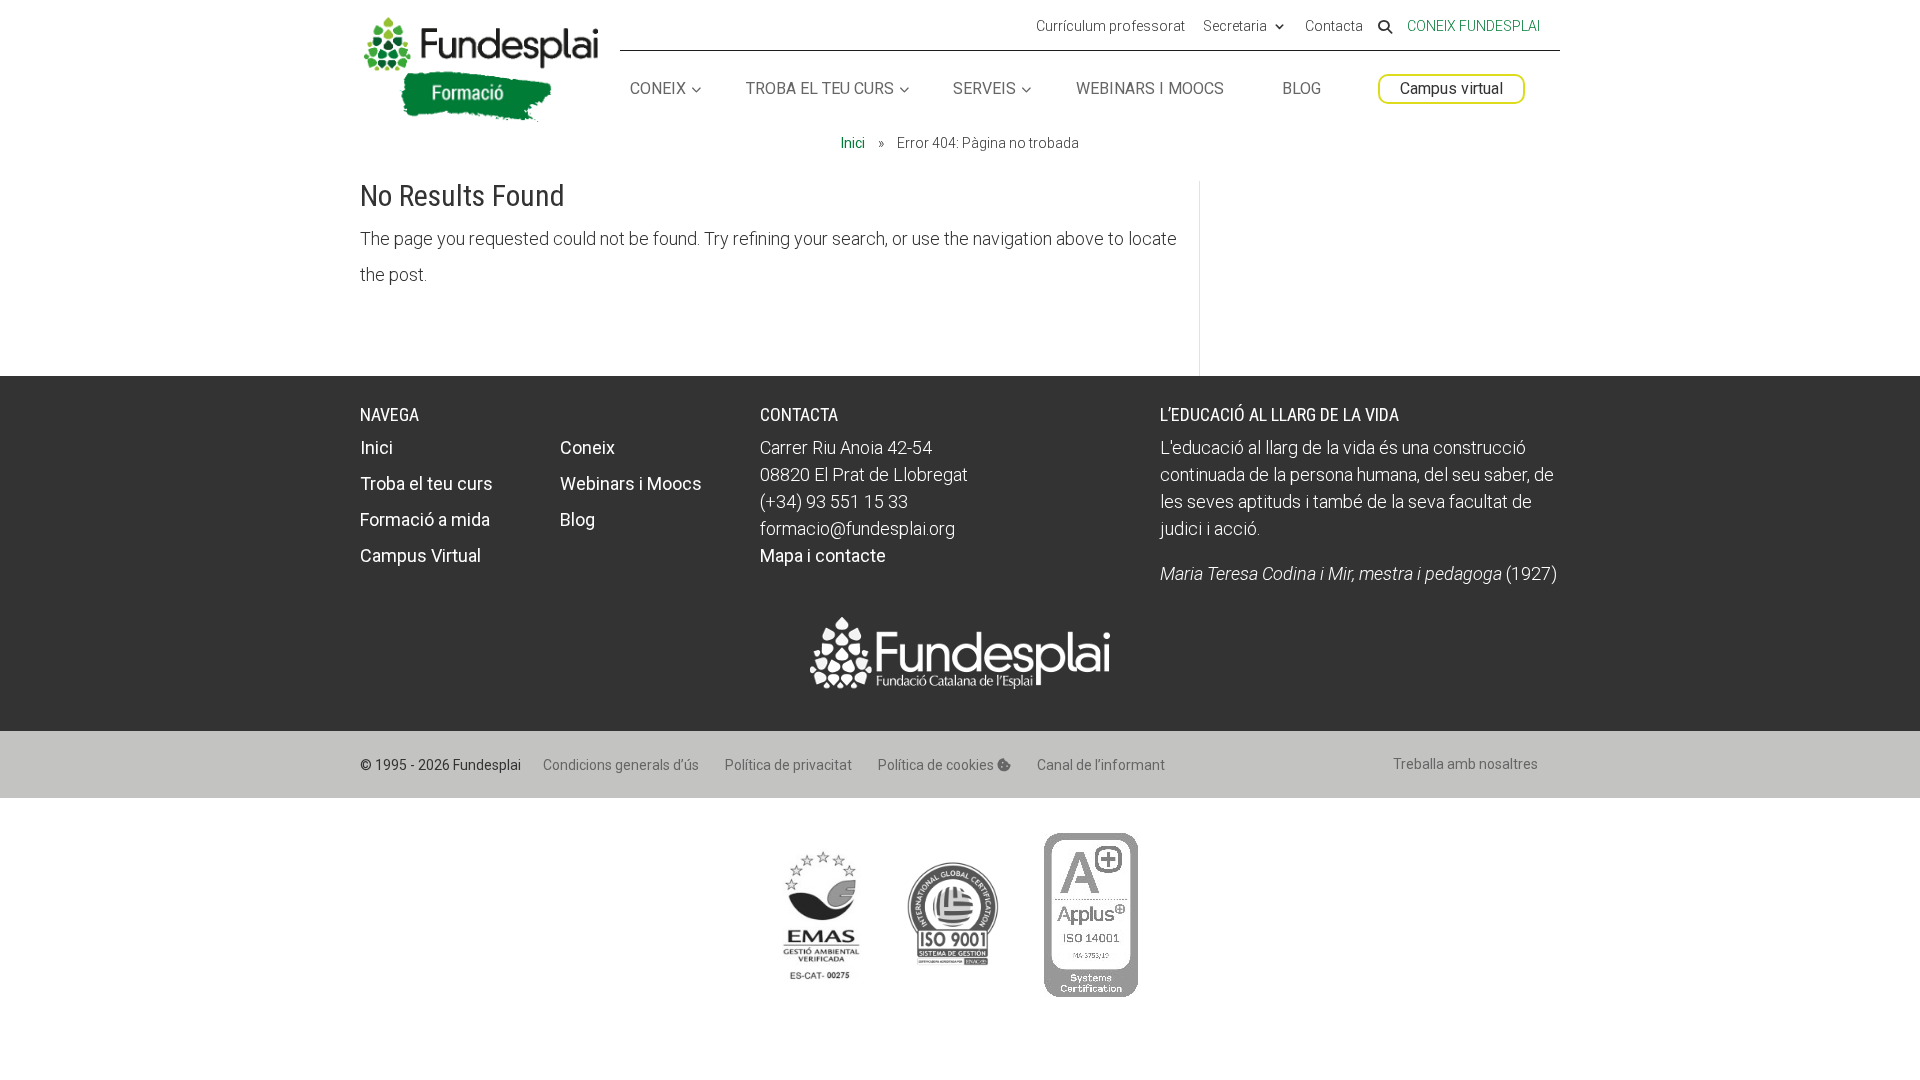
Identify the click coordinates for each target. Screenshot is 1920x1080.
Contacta (1334, 27)
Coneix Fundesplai (1473, 26)
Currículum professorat (1110, 27)
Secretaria (1235, 27)
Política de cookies (937, 765)
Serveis (984, 89)
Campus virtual (1451, 88)
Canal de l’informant (1101, 765)
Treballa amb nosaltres (1465, 764)
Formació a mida (425, 519)
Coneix (658, 89)
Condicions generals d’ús (621, 765)
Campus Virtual (420, 555)
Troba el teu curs (820, 89)
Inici (853, 143)
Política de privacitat (788, 765)
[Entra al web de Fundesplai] (960, 682)
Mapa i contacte (823, 555)
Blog (1301, 89)
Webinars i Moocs (1150, 89)
